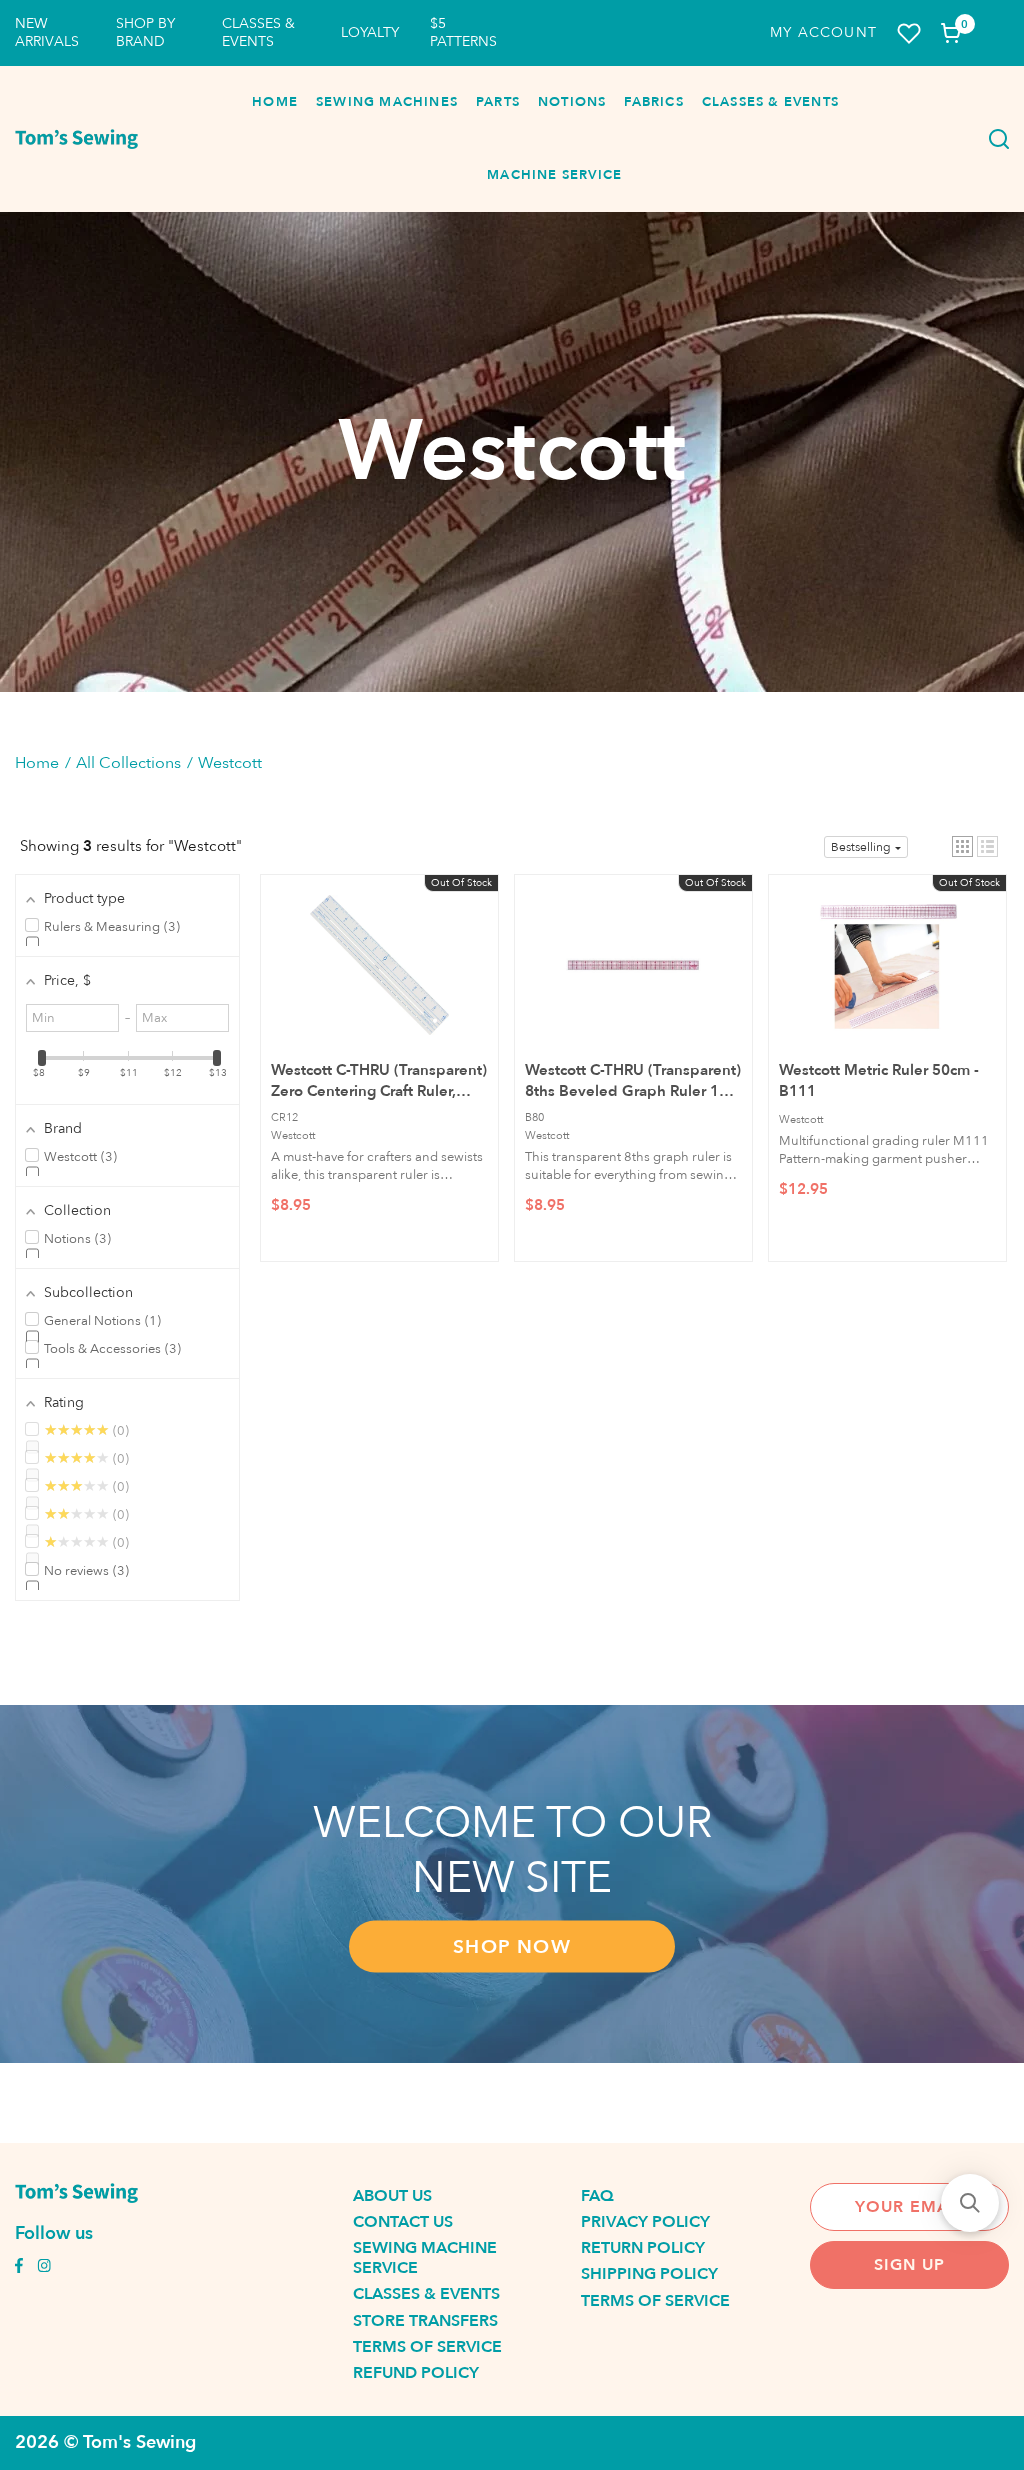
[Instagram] (44, 2268)
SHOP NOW (512, 1947)
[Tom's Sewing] (76, 139)
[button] (962, 846)
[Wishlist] (909, 33)
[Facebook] (19, 2268)
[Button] (994, 139)
